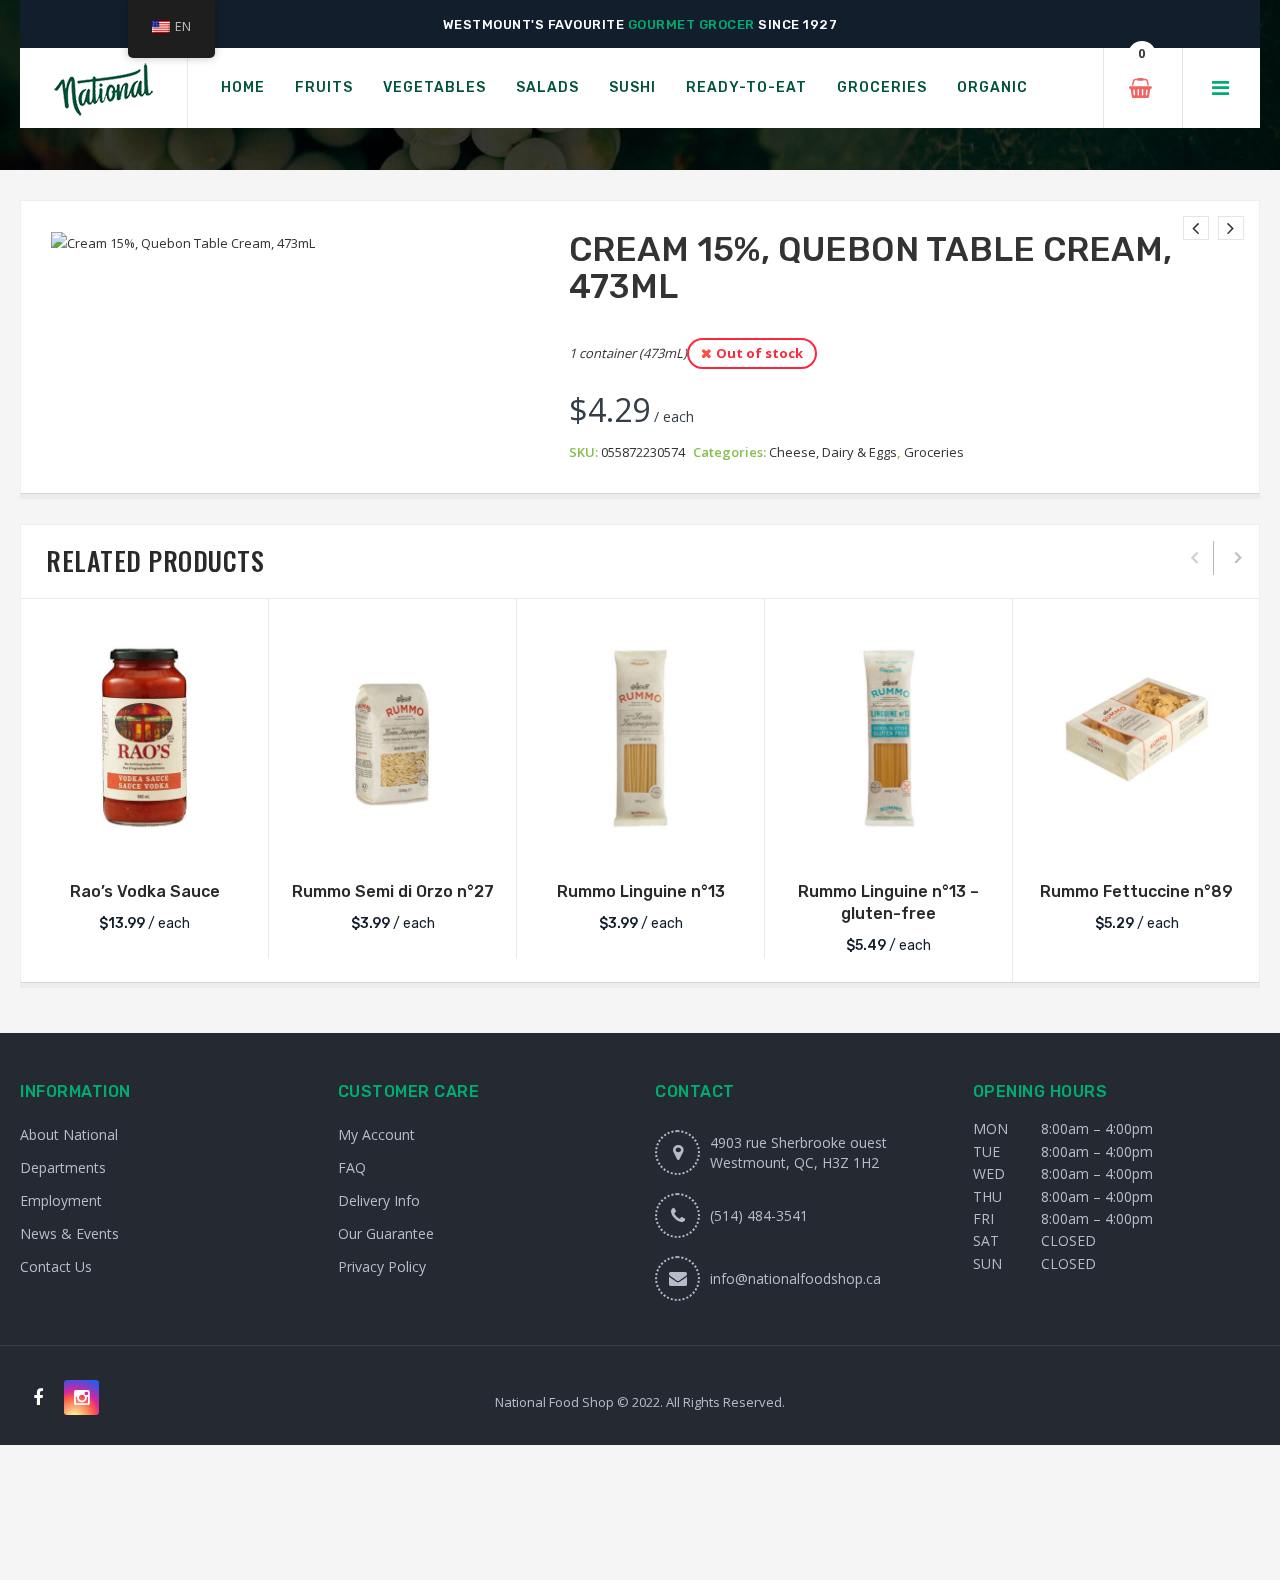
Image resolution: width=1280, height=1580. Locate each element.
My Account (376, 1134)
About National (69, 1134)
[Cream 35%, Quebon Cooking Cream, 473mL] (1196, 228)
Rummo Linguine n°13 (641, 891)
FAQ (352, 1167)
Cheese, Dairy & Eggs (833, 452)
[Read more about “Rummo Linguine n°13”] (641, 841)
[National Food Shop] (103, 88)
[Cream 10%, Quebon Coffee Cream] (1231, 228)
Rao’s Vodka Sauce (145, 891)
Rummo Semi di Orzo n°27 (393, 891)
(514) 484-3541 (759, 1215)
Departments (63, 1167)
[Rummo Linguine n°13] (640, 737)
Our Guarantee (386, 1233)
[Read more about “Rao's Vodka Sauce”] (145, 841)
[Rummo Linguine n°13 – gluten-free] (888, 737)
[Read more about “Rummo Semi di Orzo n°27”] (393, 841)
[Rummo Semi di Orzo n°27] (392, 737)
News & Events (69, 1233)
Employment (61, 1200)
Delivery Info (379, 1200)
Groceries (934, 452)
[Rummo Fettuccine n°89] (1136, 737)
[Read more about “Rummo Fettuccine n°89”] (1137, 841)
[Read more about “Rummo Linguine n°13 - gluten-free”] (889, 841)
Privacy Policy (382, 1266)
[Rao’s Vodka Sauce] (144, 737)
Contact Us (56, 1266)
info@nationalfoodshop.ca (795, 1278)
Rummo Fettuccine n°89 (1136, 891)
